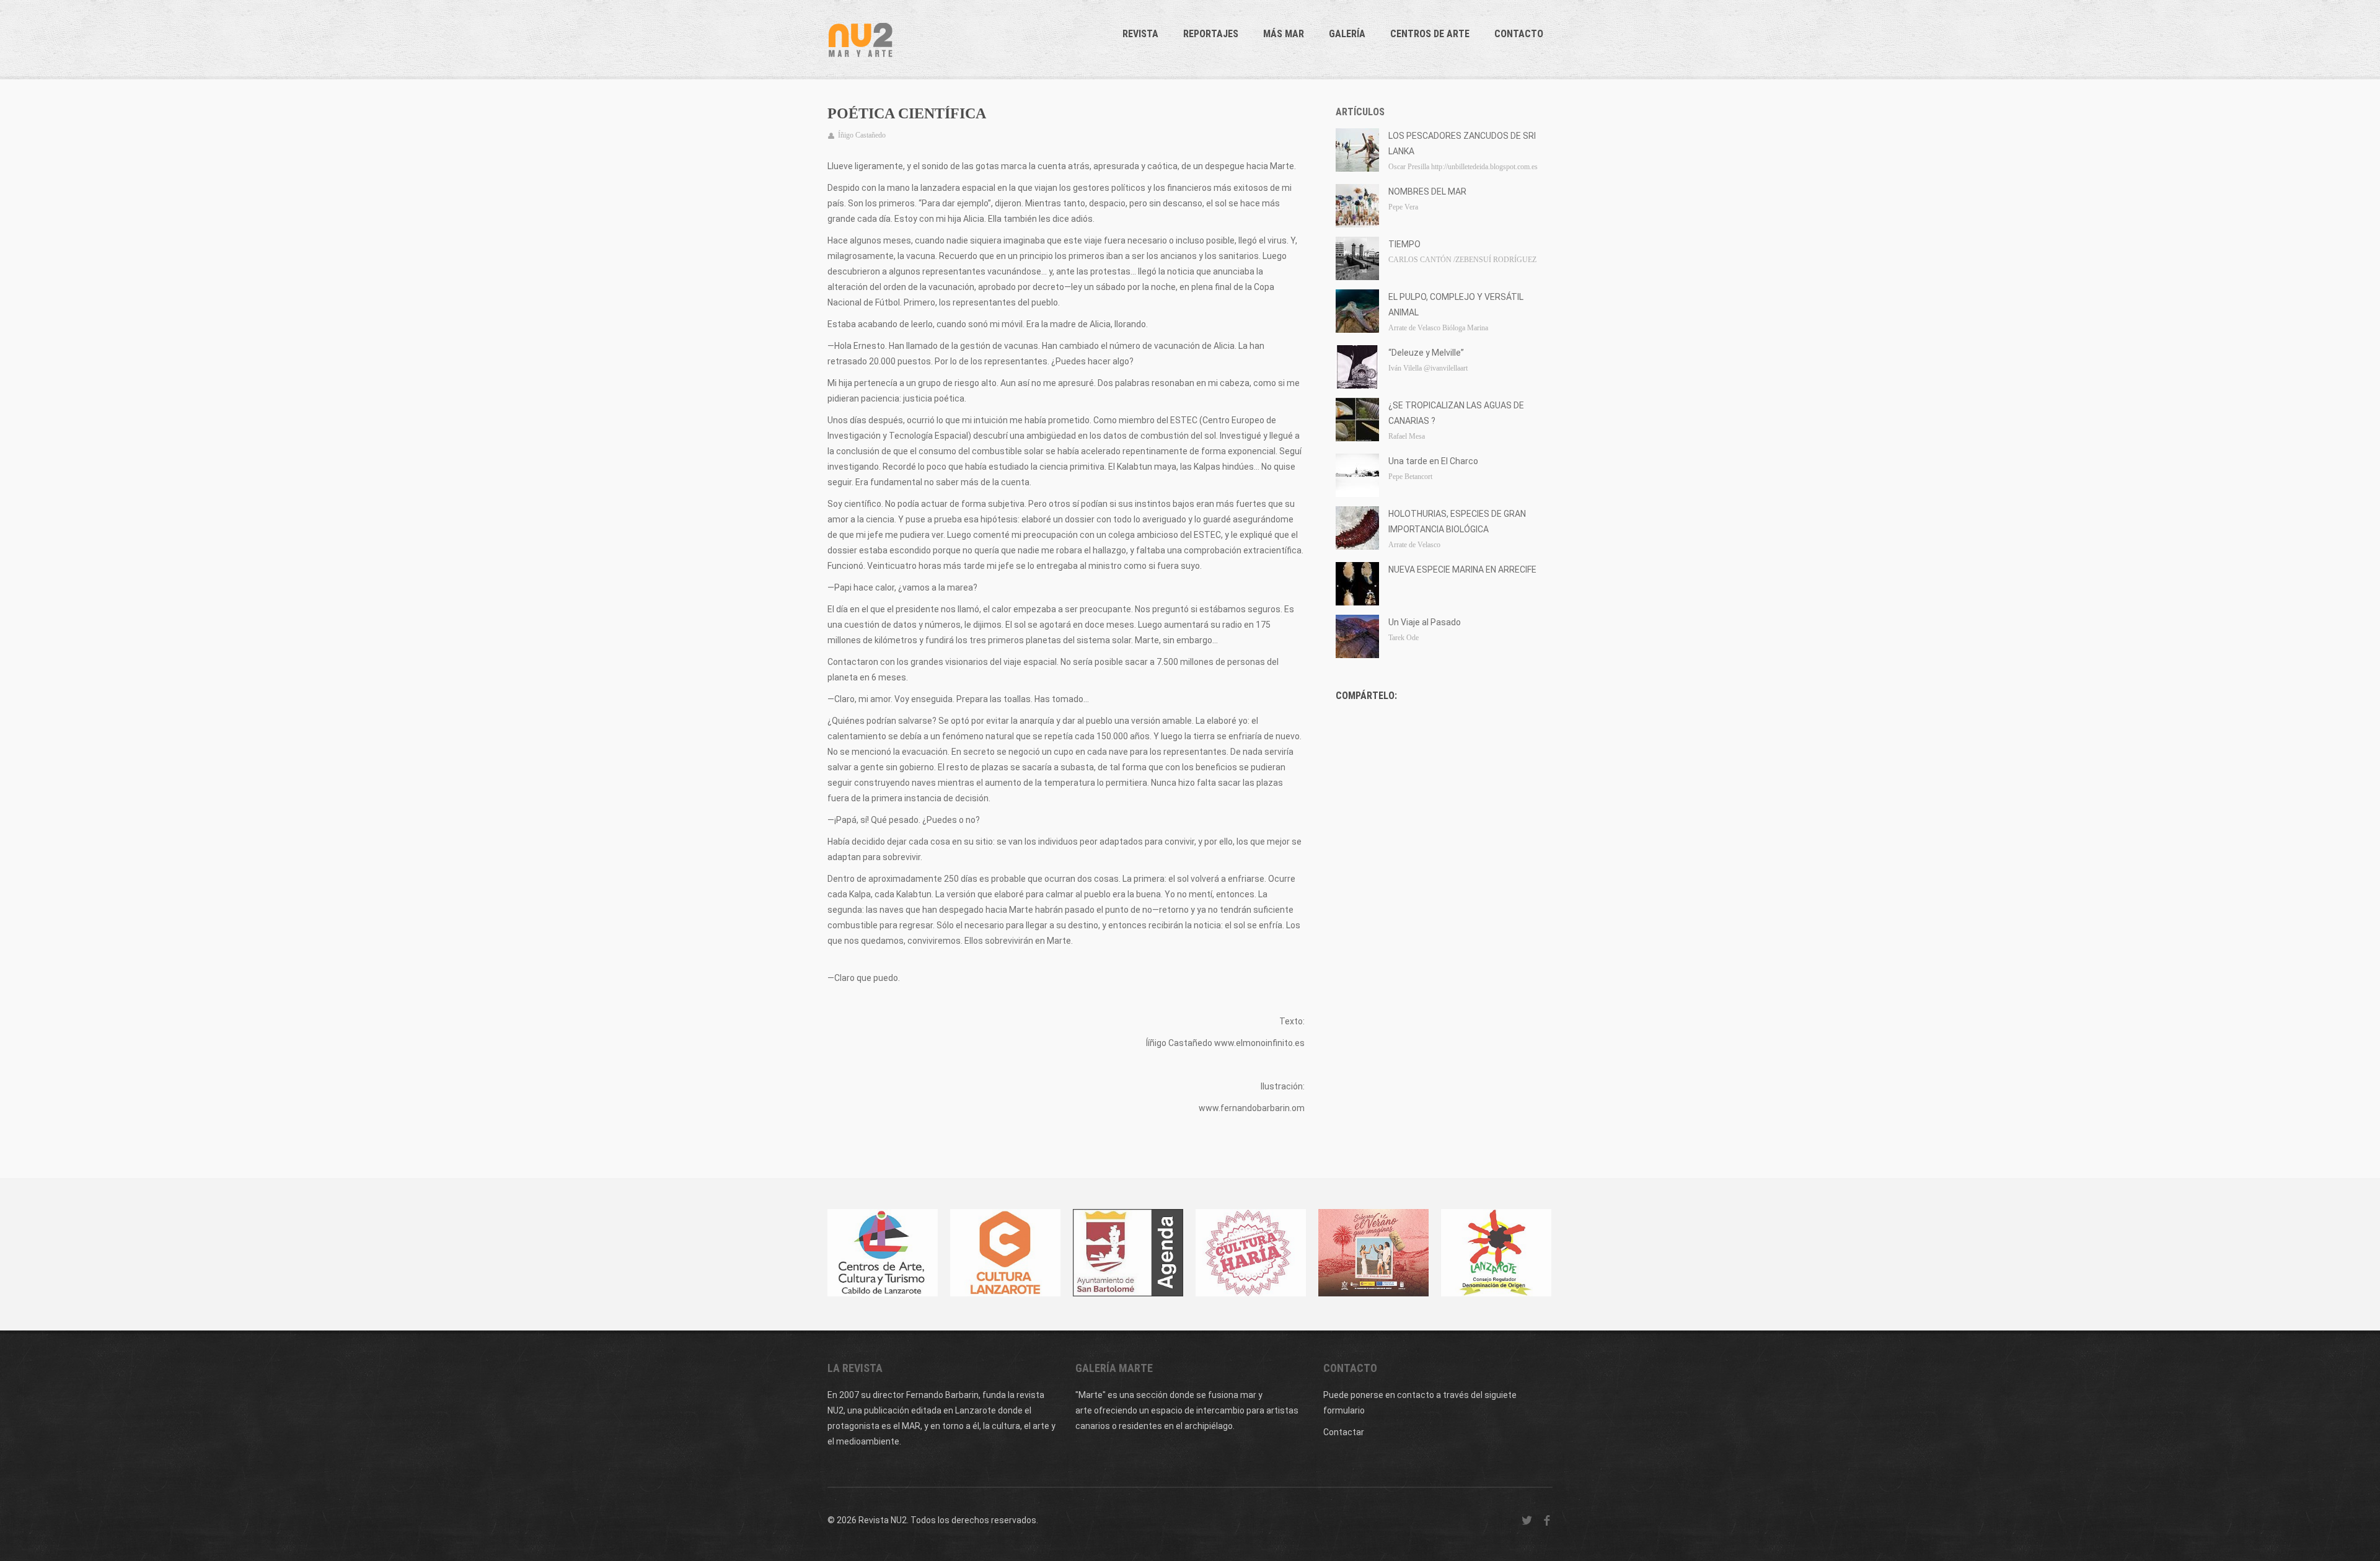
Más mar (1284, 34)
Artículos (1360, 112)
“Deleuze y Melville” (1426, 353)
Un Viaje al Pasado (1425, 622)
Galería (1347, 34)
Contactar (1344, 1432)
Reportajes (1211, 34)
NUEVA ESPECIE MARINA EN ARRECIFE (1462, 569)
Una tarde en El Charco (1433, 461)
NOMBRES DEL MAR (1427, 191)
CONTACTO (1519, 34)
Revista (1140, 34)
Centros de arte (1430, 34)
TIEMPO (1404, 244)
